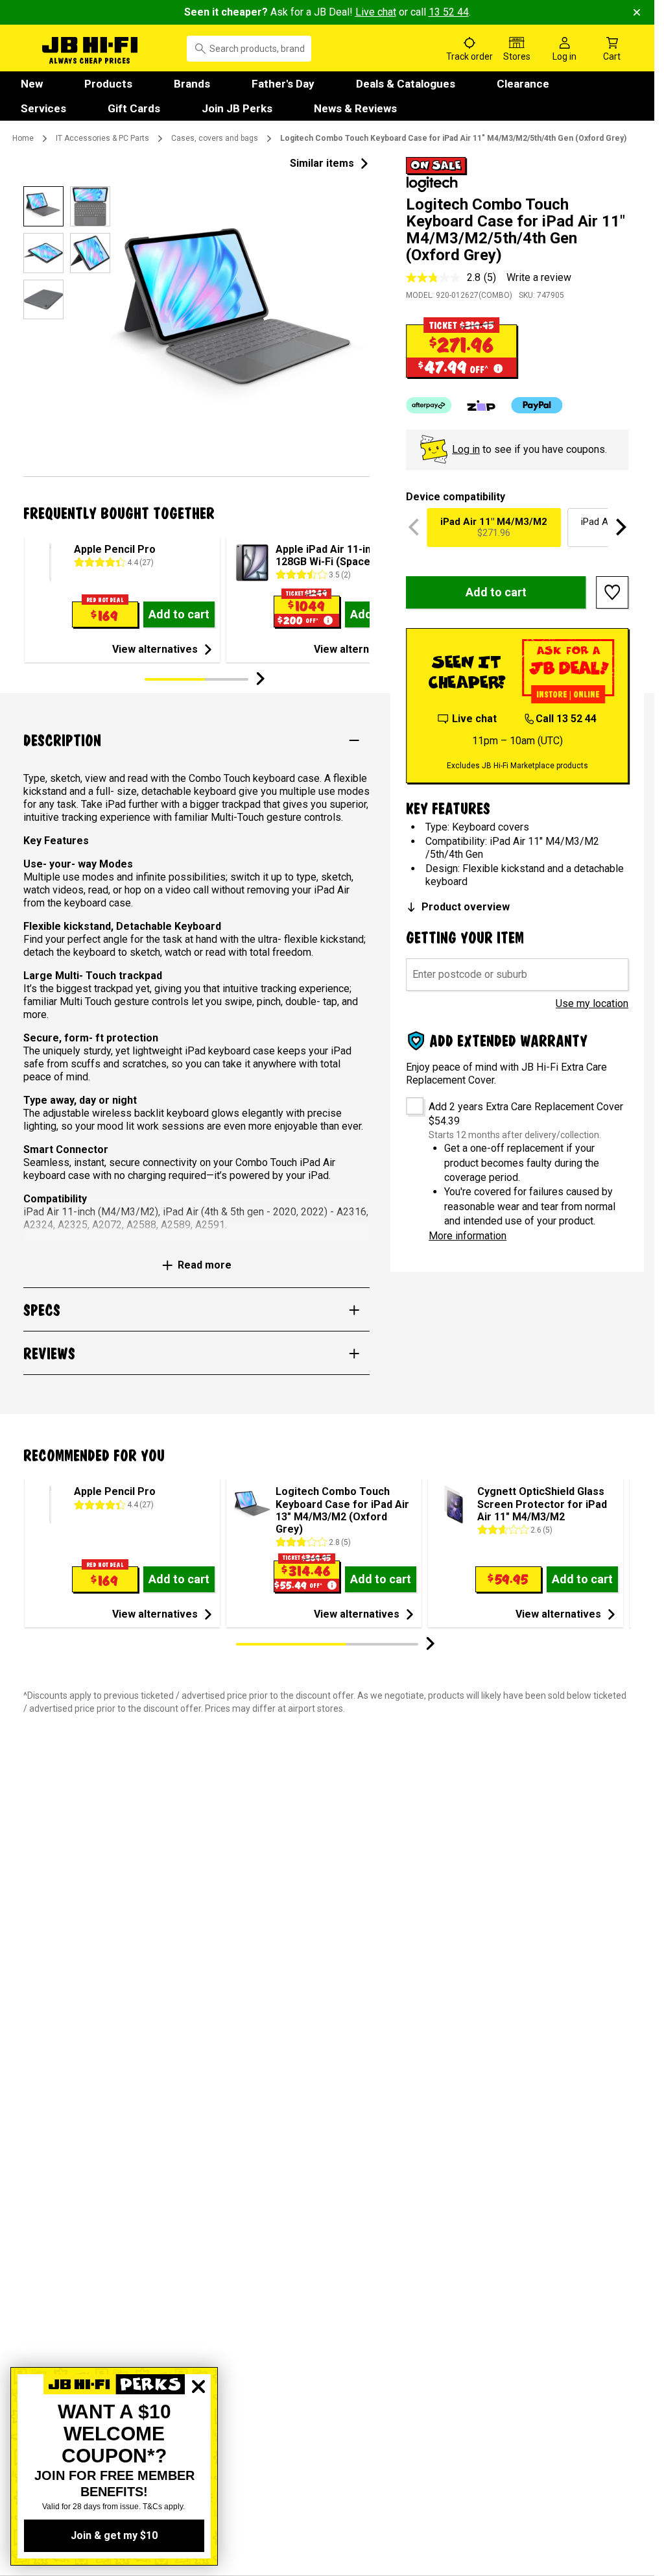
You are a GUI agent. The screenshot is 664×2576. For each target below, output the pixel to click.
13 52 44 (449, 12)
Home (23, 138)
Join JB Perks (237, 108)
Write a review (539, 277)
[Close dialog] (198, 2431)
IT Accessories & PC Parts (102, 138)
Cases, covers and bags (215, 138)
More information (468, 1236)
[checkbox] (410, 1101)
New (32, 84)
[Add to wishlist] (612, 592)
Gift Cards (134, 108)
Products (108, 84)
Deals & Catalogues (406, 84)
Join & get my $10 (114, 2535)
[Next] (619, 528)
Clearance (523, 84)
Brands (192, 84)
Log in (466, 449)
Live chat (376, 12)
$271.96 (494, 527)
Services (43, 108)
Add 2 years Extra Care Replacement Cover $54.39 (526, 1114)
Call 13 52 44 (566, 719)
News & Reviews (355, 108)
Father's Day (283, 84)
